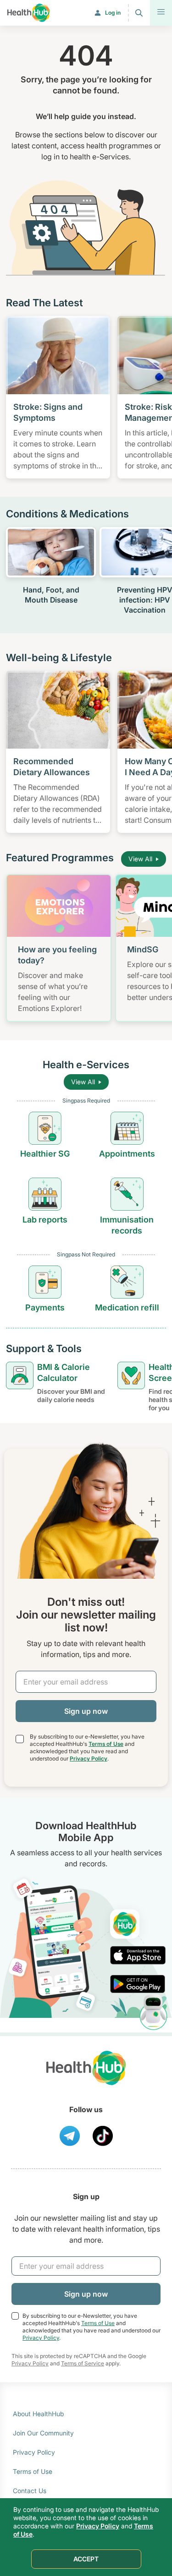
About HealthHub (38, 2414)
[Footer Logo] (86, 2076)
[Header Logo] (29, 13)
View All (140, 859)
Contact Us (30, 2491)
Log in (113, 13)
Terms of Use (106, 1744)
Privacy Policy (89, 1758)
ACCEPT (86, 2559)
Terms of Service (83, 2363)
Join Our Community (43, 2433)
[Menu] (161, 13)
